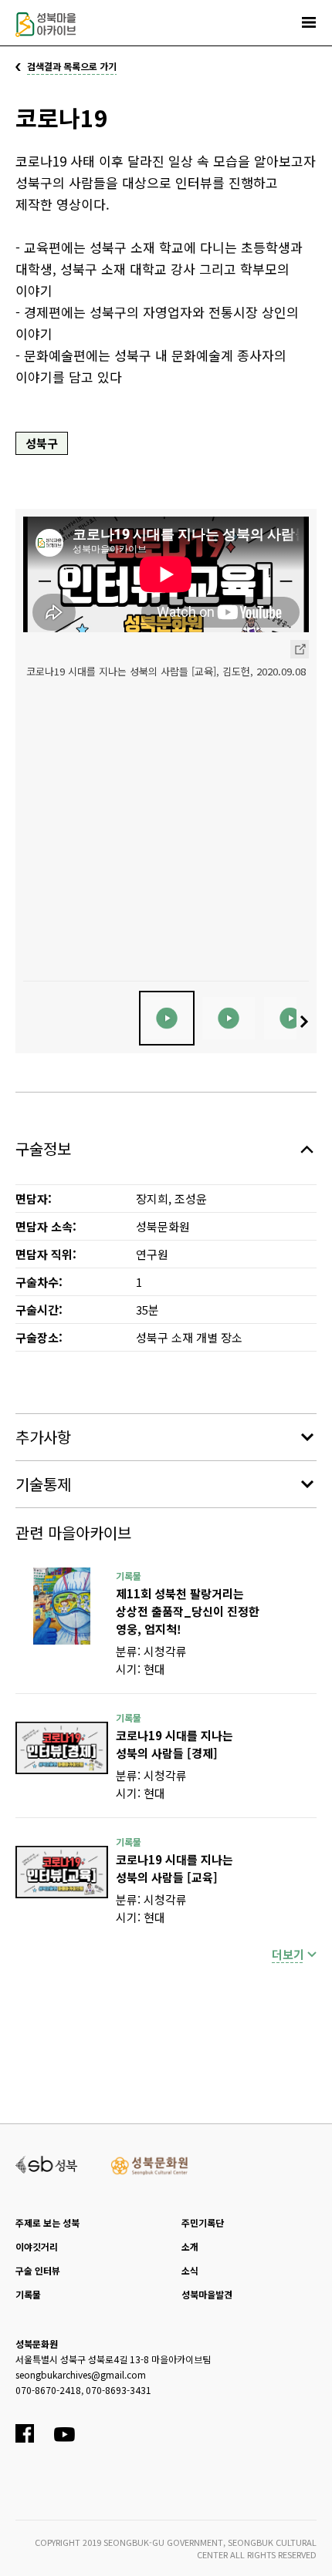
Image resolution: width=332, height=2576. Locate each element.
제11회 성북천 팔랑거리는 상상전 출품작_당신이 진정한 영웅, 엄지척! (188, 1611)
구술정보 (43, 1148)
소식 (190, 2270)
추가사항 (43, 1437)
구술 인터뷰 (38, 2270)
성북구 (42, 443)
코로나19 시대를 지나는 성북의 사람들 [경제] (174, 1744)
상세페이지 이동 (300, 649)
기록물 (28, 2294)
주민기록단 (203, 2222)
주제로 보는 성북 (47, 2222)
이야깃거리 (37, 2246)
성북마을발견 (207, 2294)
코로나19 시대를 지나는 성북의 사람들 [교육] (174, 1868)
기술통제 (43, 1484)
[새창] (62, 1606)
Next (306, 1022)
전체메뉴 (309, 22)
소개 (190, 2246)
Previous (26, 1022)
